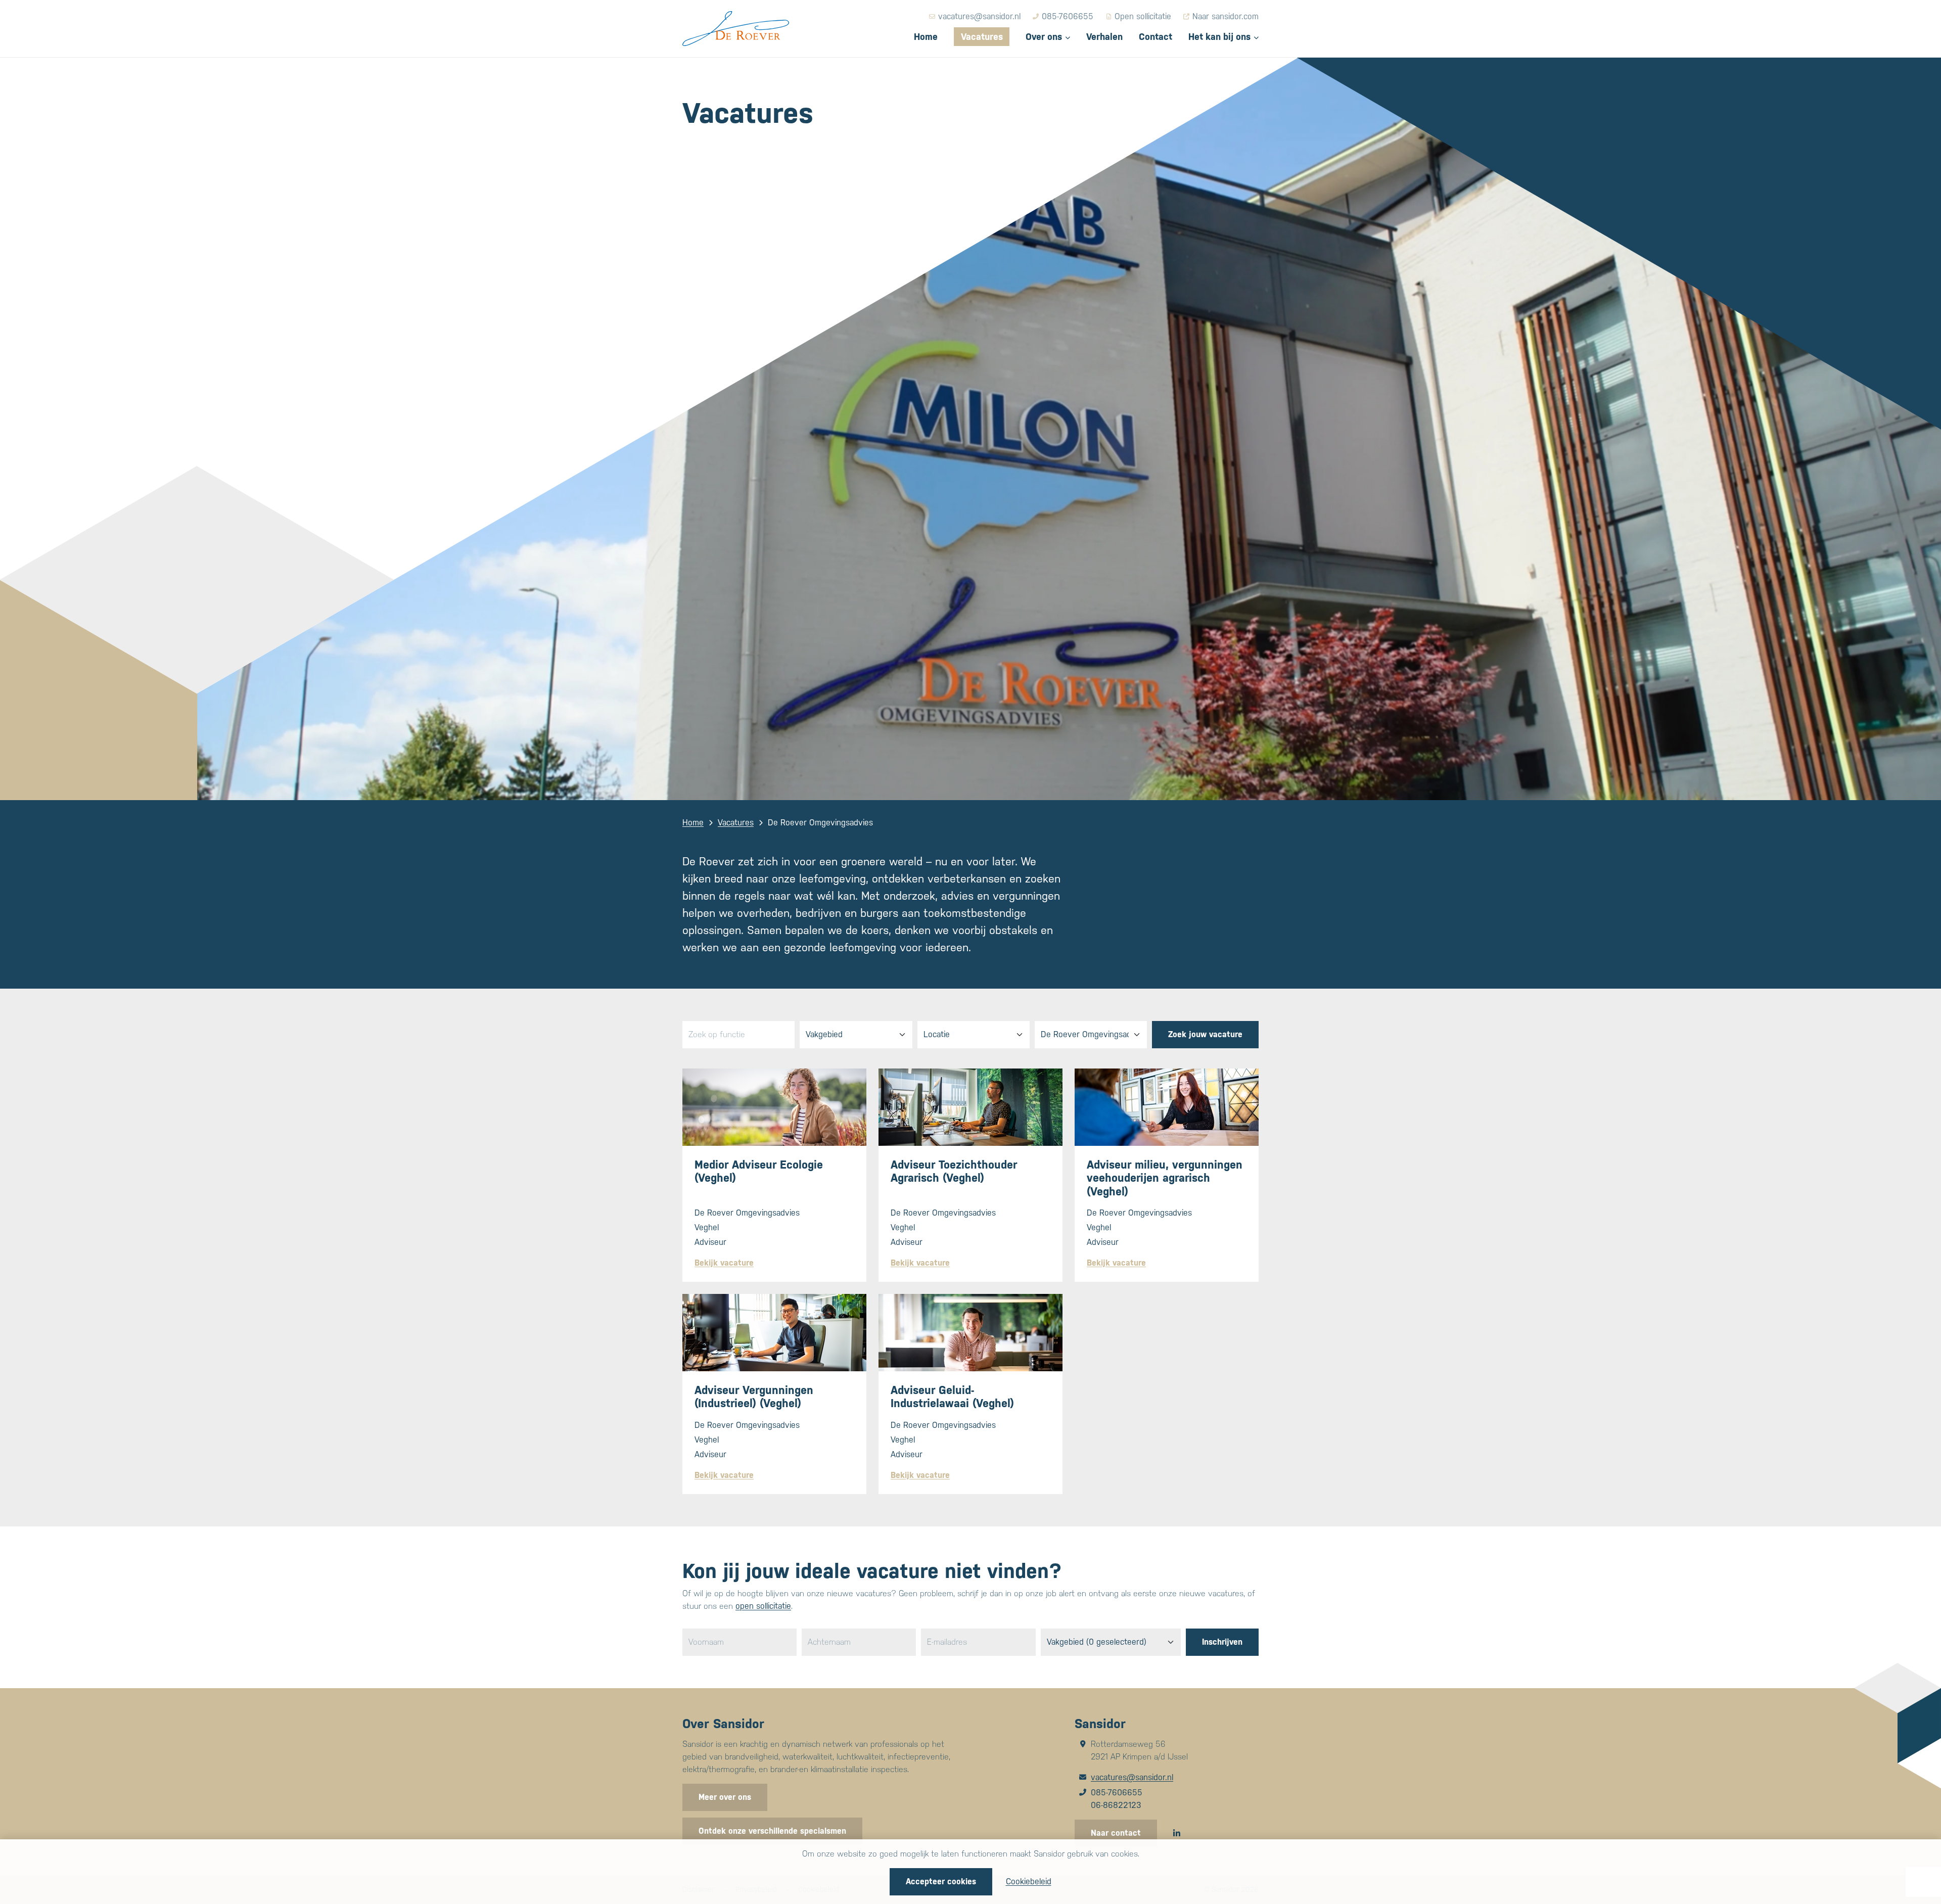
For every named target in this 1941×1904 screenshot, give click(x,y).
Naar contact (1116, 1833)
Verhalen (1104, 37)
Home (926, 37)
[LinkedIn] (1177, 1833)
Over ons (1044, 37)
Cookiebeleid (1029, 1882)
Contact (1156, 37)
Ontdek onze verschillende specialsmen (772, 1831)
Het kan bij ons (1219, 37)
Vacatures (982, 37)
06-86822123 (1116, 1805)
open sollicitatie (763, 1606)
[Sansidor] (736, 29)
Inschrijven (1222, 1642)
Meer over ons (725, 1797)
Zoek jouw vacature (1205, 1034)
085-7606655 (1117, 1793)
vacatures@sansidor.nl (1132, 1777)
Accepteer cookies (941, 1882)
